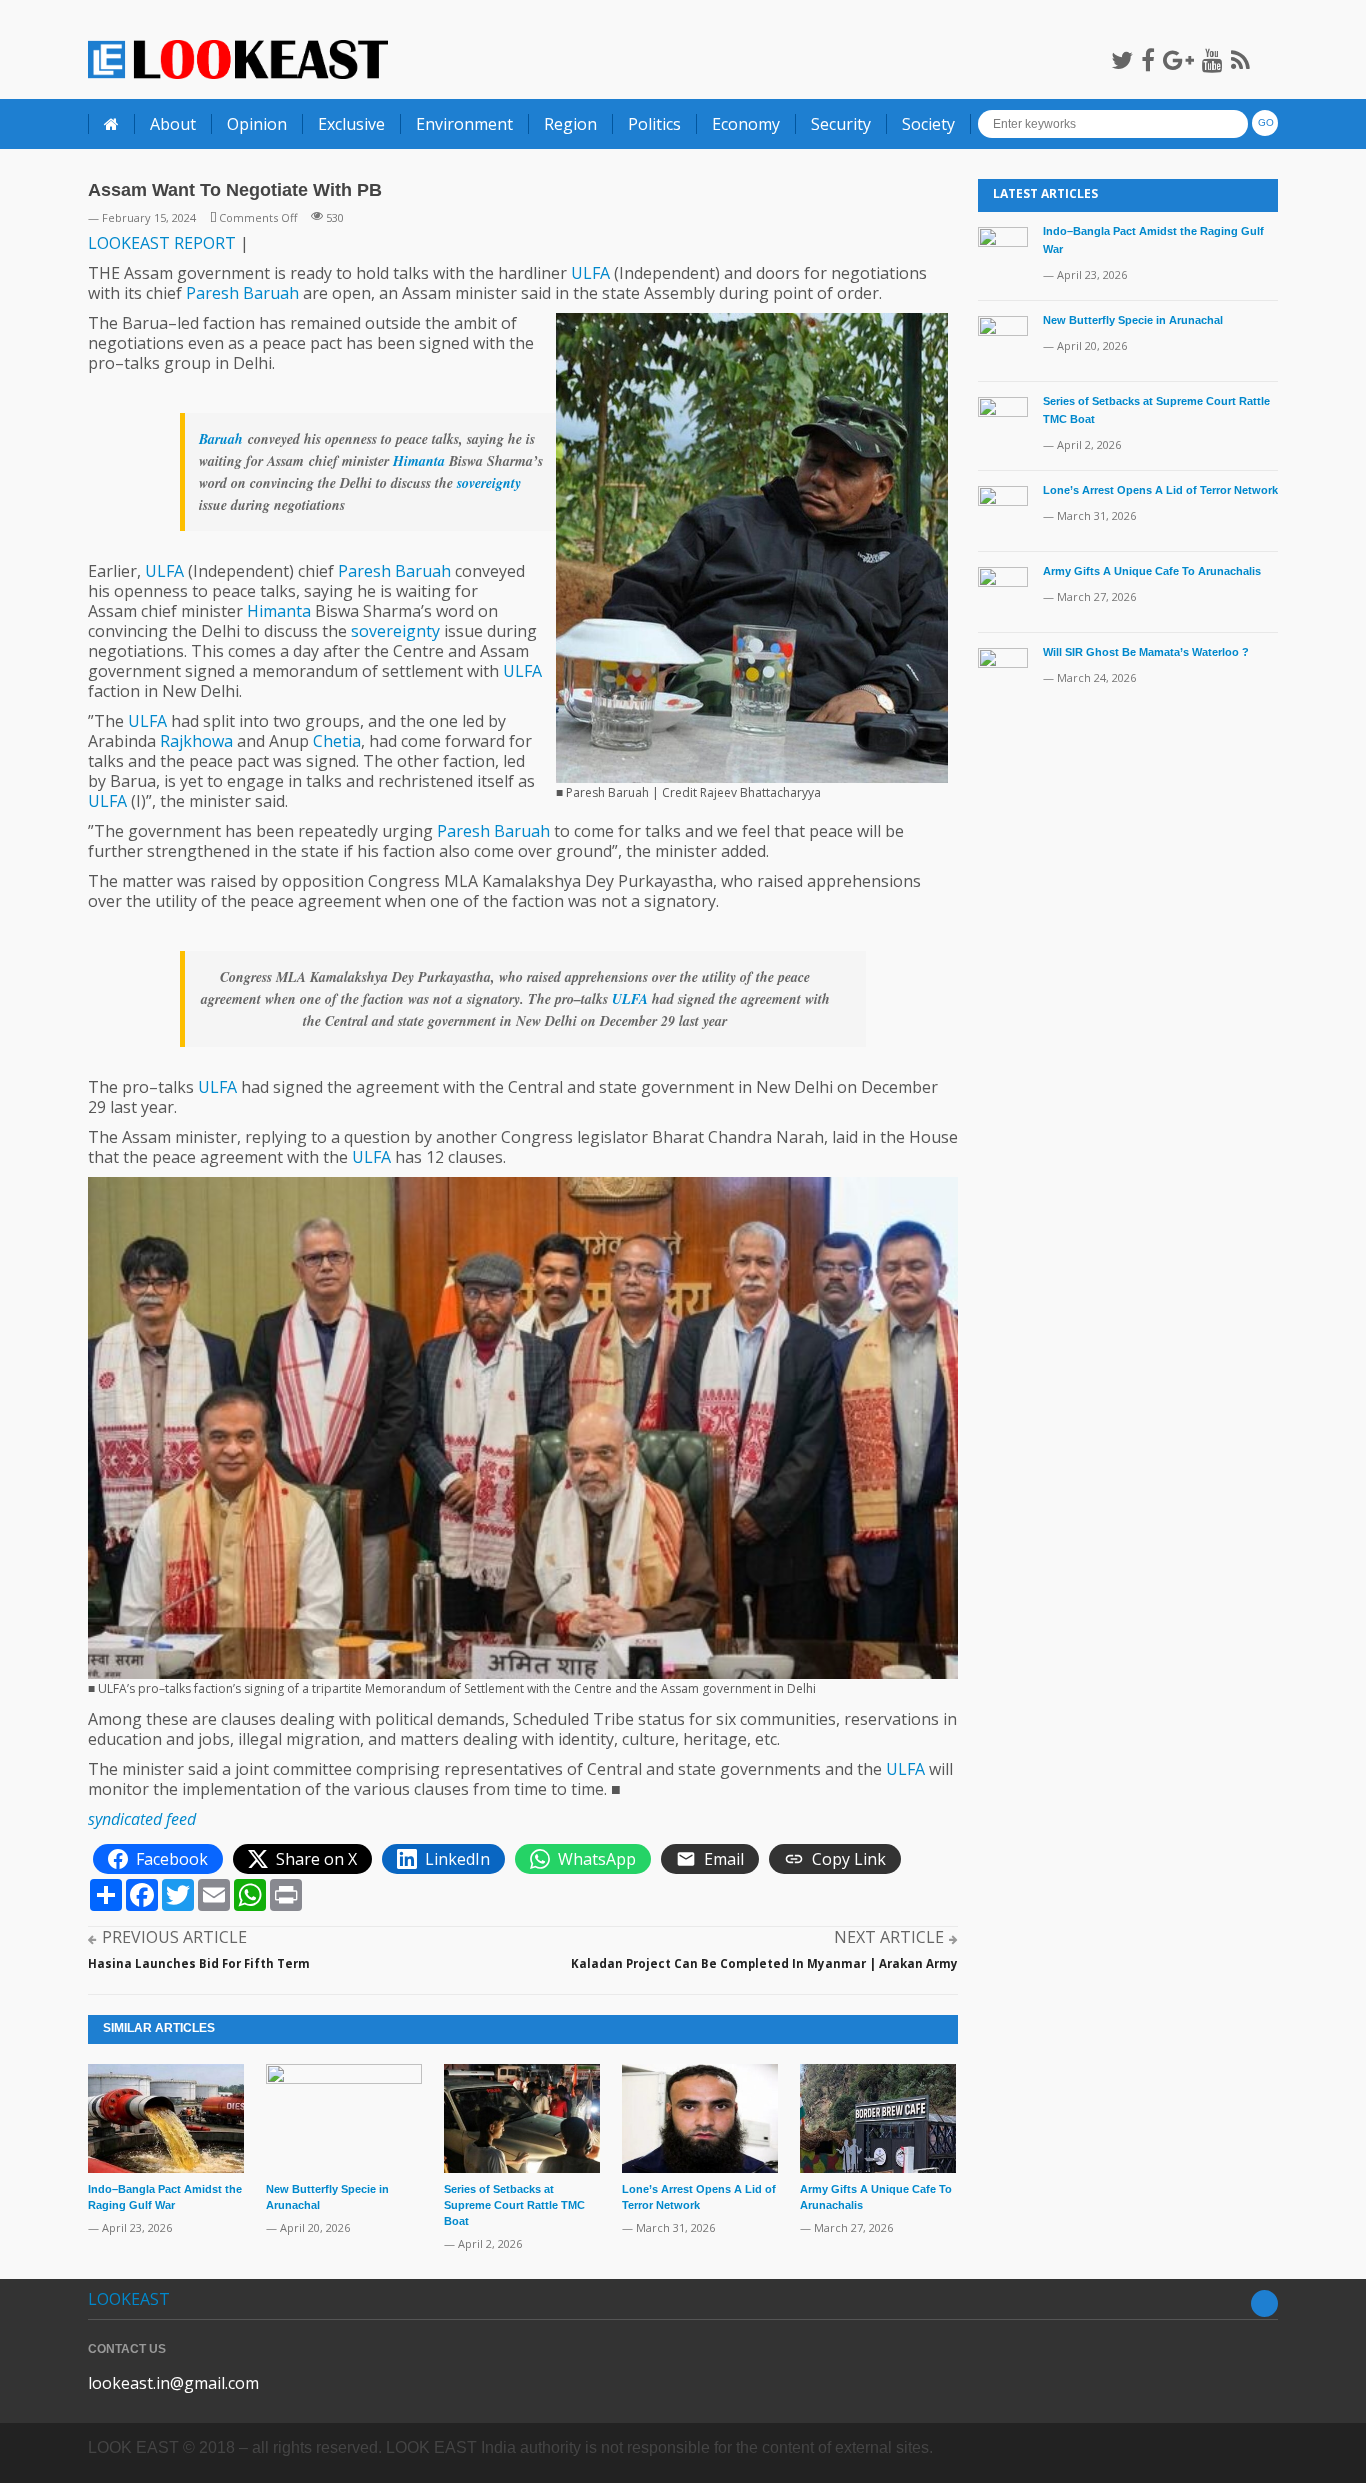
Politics (654, 124)
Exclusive (351, 124)
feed (181, 1819)
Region (570, 124)
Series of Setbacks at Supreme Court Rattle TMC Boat (514, 2205)
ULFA (590, 273)
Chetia (337, 741)
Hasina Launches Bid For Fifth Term (199, 1963)
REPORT (205, 243)
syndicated (125, 1819)
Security (841, 124)
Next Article (889, 1937)
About (173, 124)
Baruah (271, 293)
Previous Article (174, 1937)
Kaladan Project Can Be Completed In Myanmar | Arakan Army (764, 1963)
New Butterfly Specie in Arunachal (1133, 320)
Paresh (212, 293)
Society (928, 124)
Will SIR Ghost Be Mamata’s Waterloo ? (1146, 652)
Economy (746, 124)
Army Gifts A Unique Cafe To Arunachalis (1152, 571)
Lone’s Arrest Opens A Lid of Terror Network (1160, 490)
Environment (464, 124)
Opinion (257, 124)
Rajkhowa (196, 741)
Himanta (419, 461)
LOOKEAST (129, 243)
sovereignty (489, 483)
